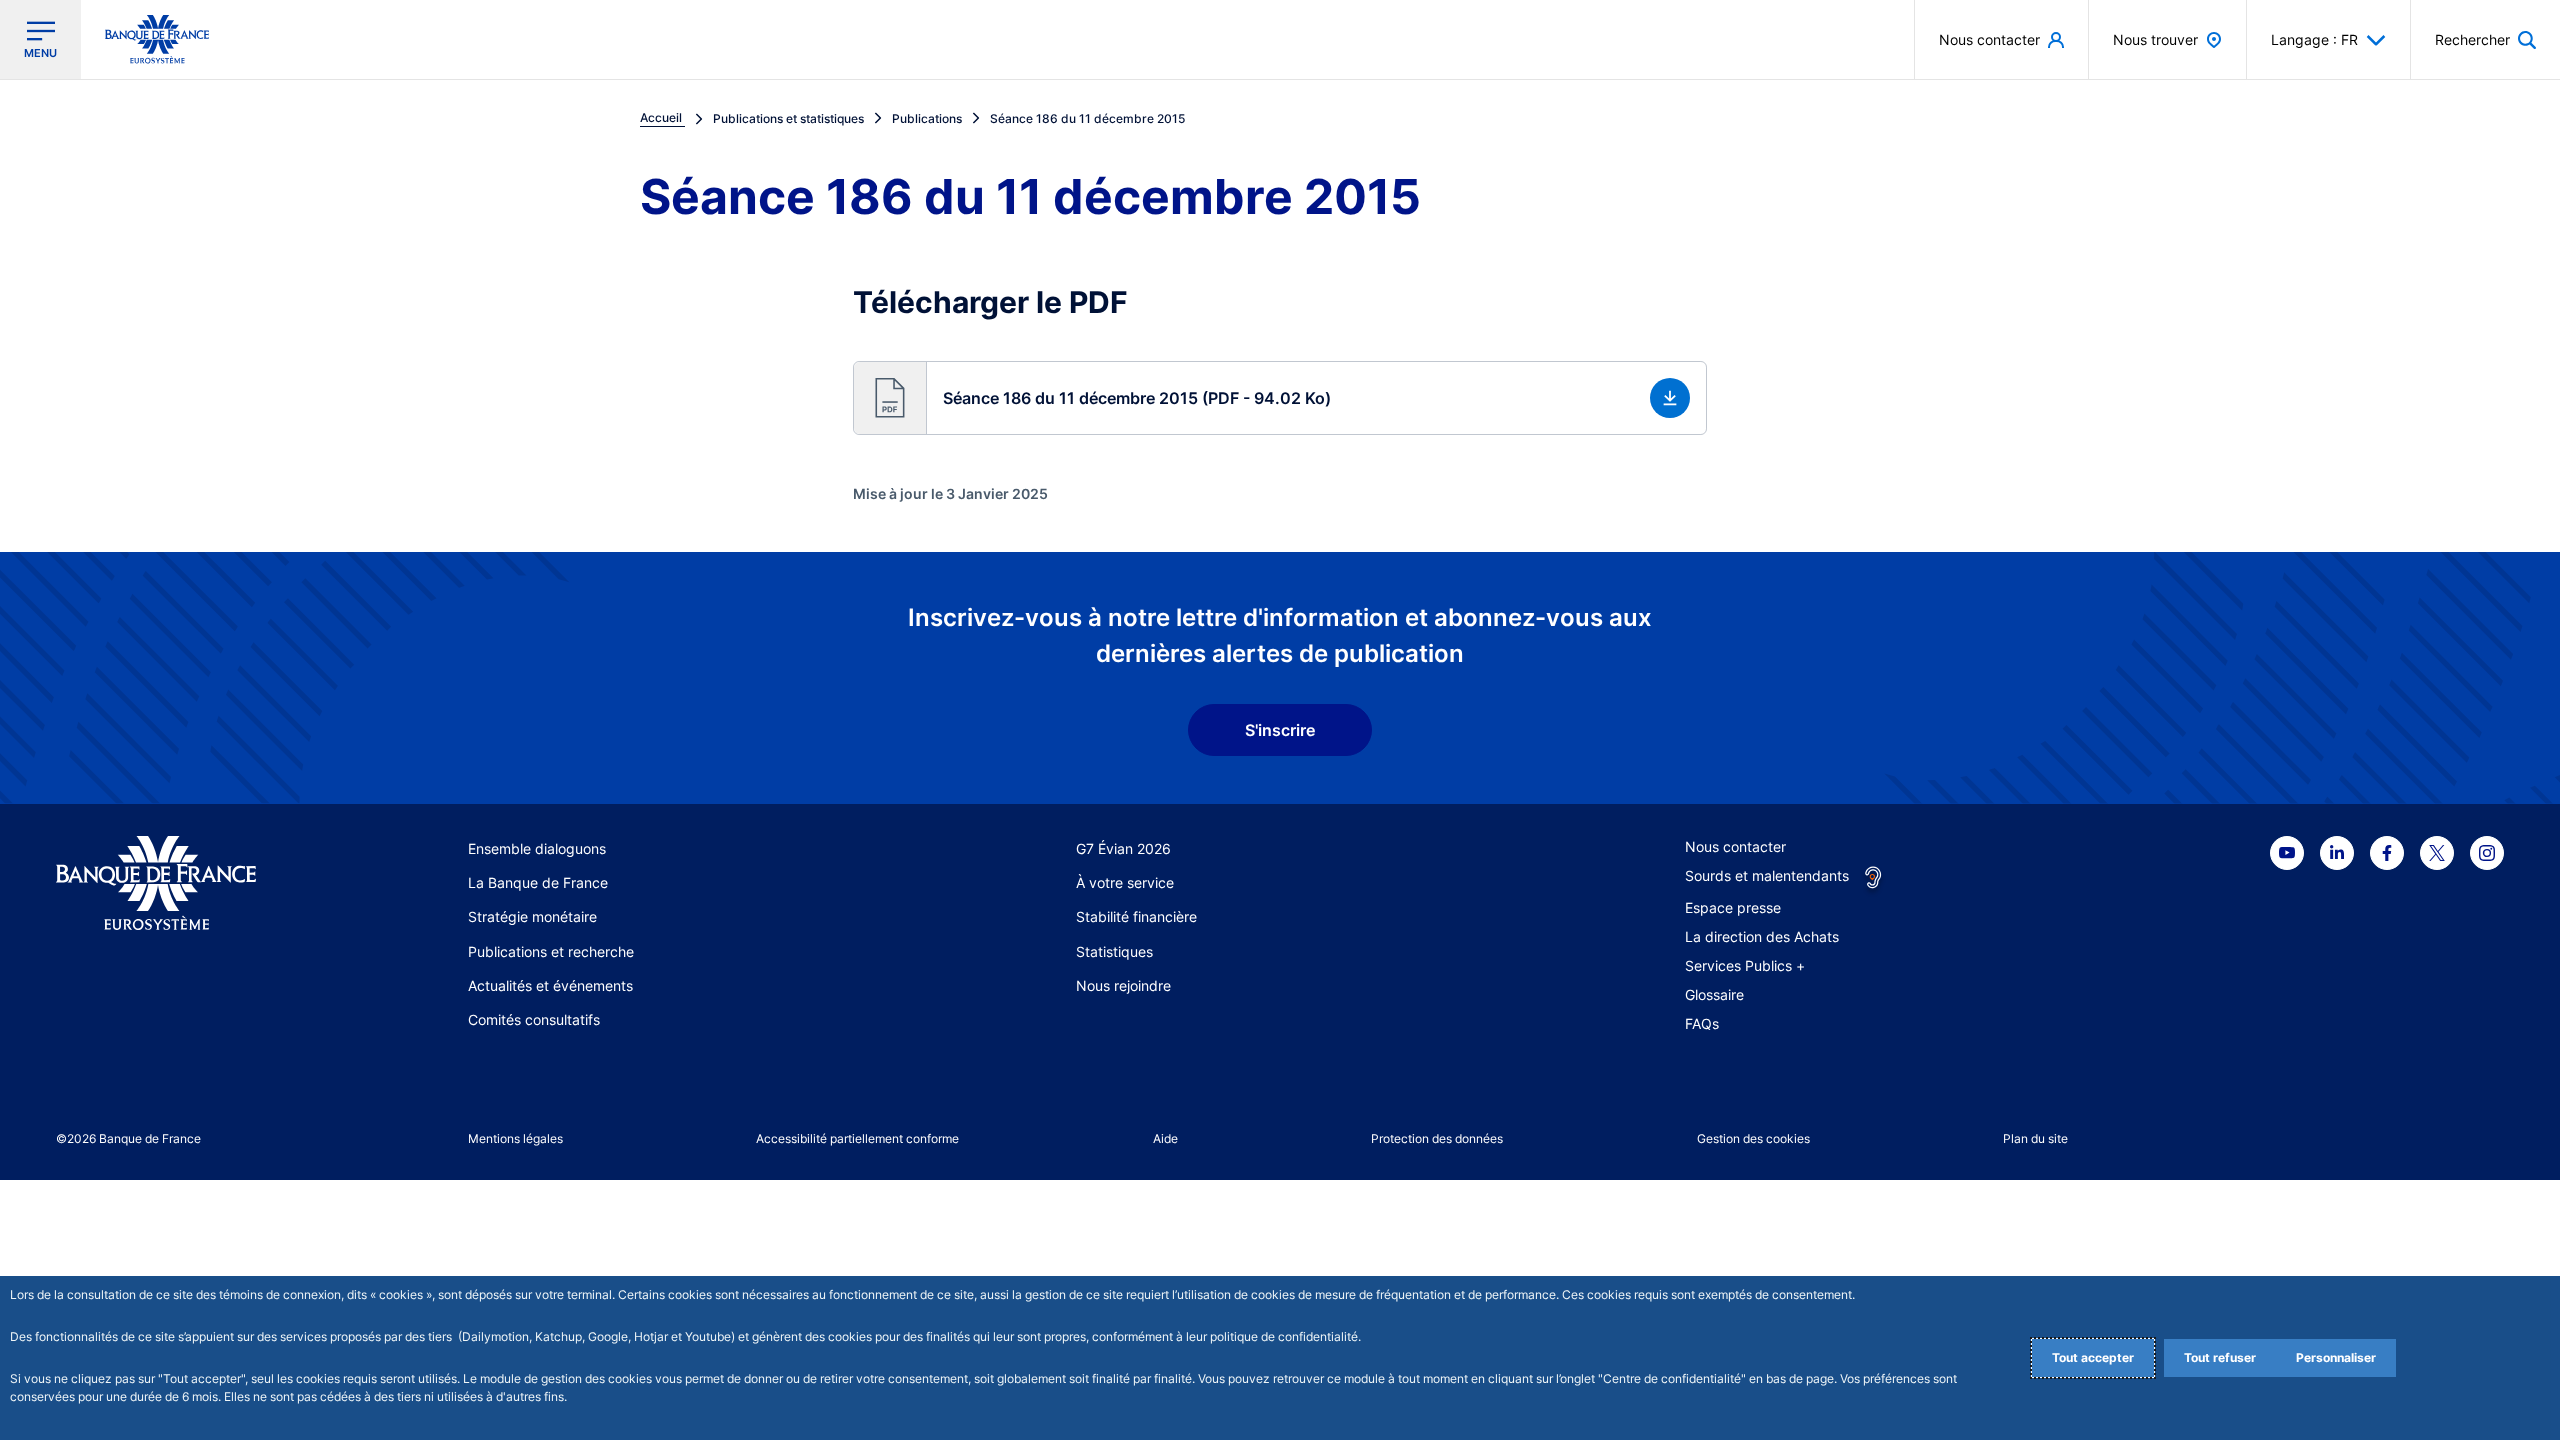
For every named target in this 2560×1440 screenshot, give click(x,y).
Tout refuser (2220, 1357)
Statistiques (1114, 951)
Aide (1165, 1138)
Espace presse (1733, 907)
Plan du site (2035, 1138)
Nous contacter (1735, 846)
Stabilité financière (1136, 916)
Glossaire (1714, 994)
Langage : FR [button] (2314, 39)
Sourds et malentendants (1767, 875)
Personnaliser (2336, 1357)
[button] (2485, 39)
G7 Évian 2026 (1123, 848)
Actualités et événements (550, 985)
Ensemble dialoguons (537, 848)
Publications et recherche (551, 951)
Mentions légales (515, 1138)
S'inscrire (1280, 730)
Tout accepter (2093, 1357)
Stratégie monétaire (532, 916)
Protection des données (1437, 1138)
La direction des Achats (1762, 936)
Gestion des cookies (1753, 1138)
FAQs (1702, 1023)
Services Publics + (1745, 965)
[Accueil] (178, 883)
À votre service (1125, 882)
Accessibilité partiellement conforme (857, 1138)
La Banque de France (538, 882)
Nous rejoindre (1123, 985)
